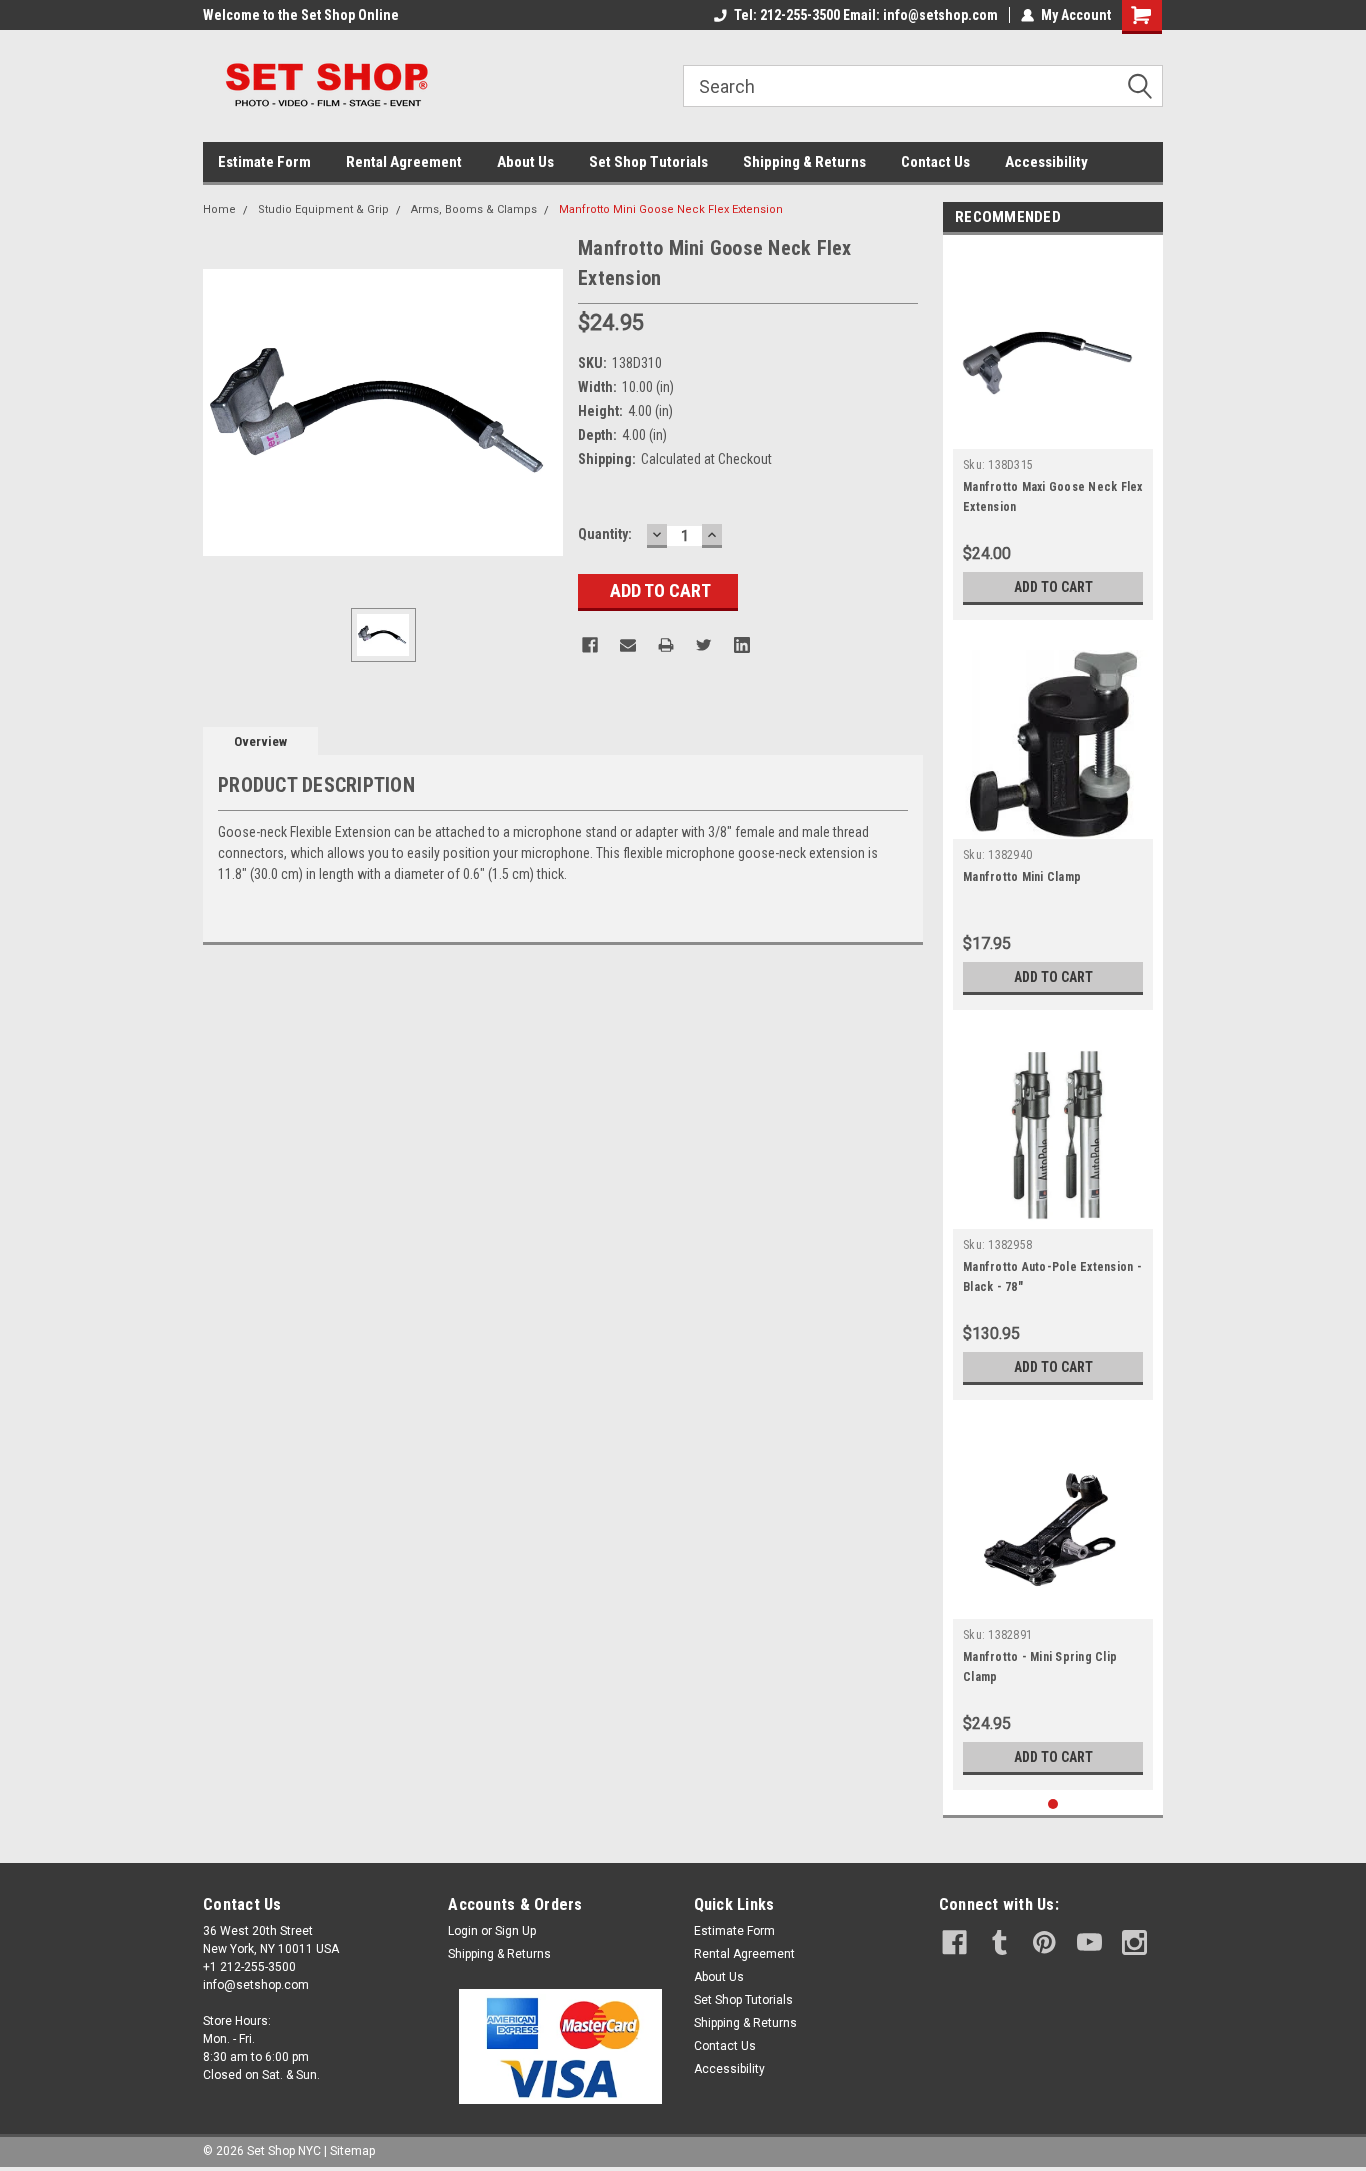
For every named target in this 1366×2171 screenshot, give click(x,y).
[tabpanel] (1053, 432)
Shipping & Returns (804, 162)
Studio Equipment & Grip (323, 209)
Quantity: (605, 534)
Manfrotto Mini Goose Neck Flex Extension (671, 209)
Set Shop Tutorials (648, 162)
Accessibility (1046, 162)
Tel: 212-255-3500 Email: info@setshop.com (866, 15)
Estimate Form (264, 162)
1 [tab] (1053, 1804)
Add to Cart (1053, 587)
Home (219, 209)
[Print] (666, 645)
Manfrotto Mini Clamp (1022, 877)
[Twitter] (704, 645)
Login (463, 1931)
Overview (260, 741)
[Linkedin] (742, 645)
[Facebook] (590, 645)
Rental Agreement (404, 162)
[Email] (628, 645)
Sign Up (515, 1931)
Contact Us (935, 162)
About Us (525, 162)
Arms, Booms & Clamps (474, 209)
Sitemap (352, 2151)
